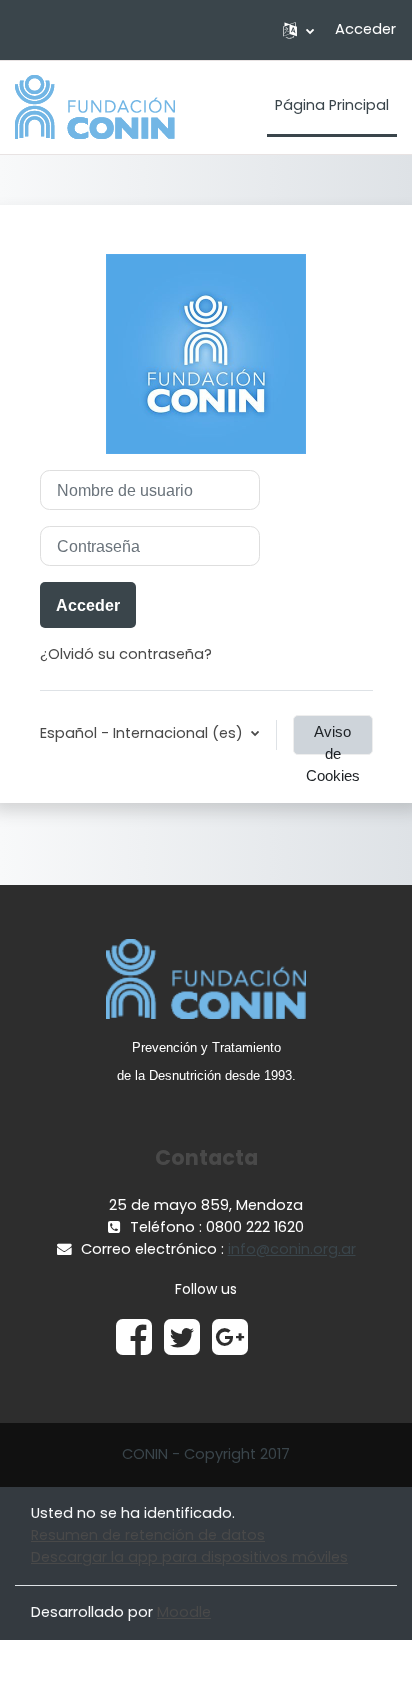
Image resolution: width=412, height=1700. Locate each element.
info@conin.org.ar (292, 1249)
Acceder (365, 29)
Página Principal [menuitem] (332, 105)
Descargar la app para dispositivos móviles (189, 1557)
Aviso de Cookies (333, 739)
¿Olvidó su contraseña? (126, 654)
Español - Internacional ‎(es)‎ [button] (143, 733)
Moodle (184, 1612)
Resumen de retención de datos (148, 1535)
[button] (298, 30)
